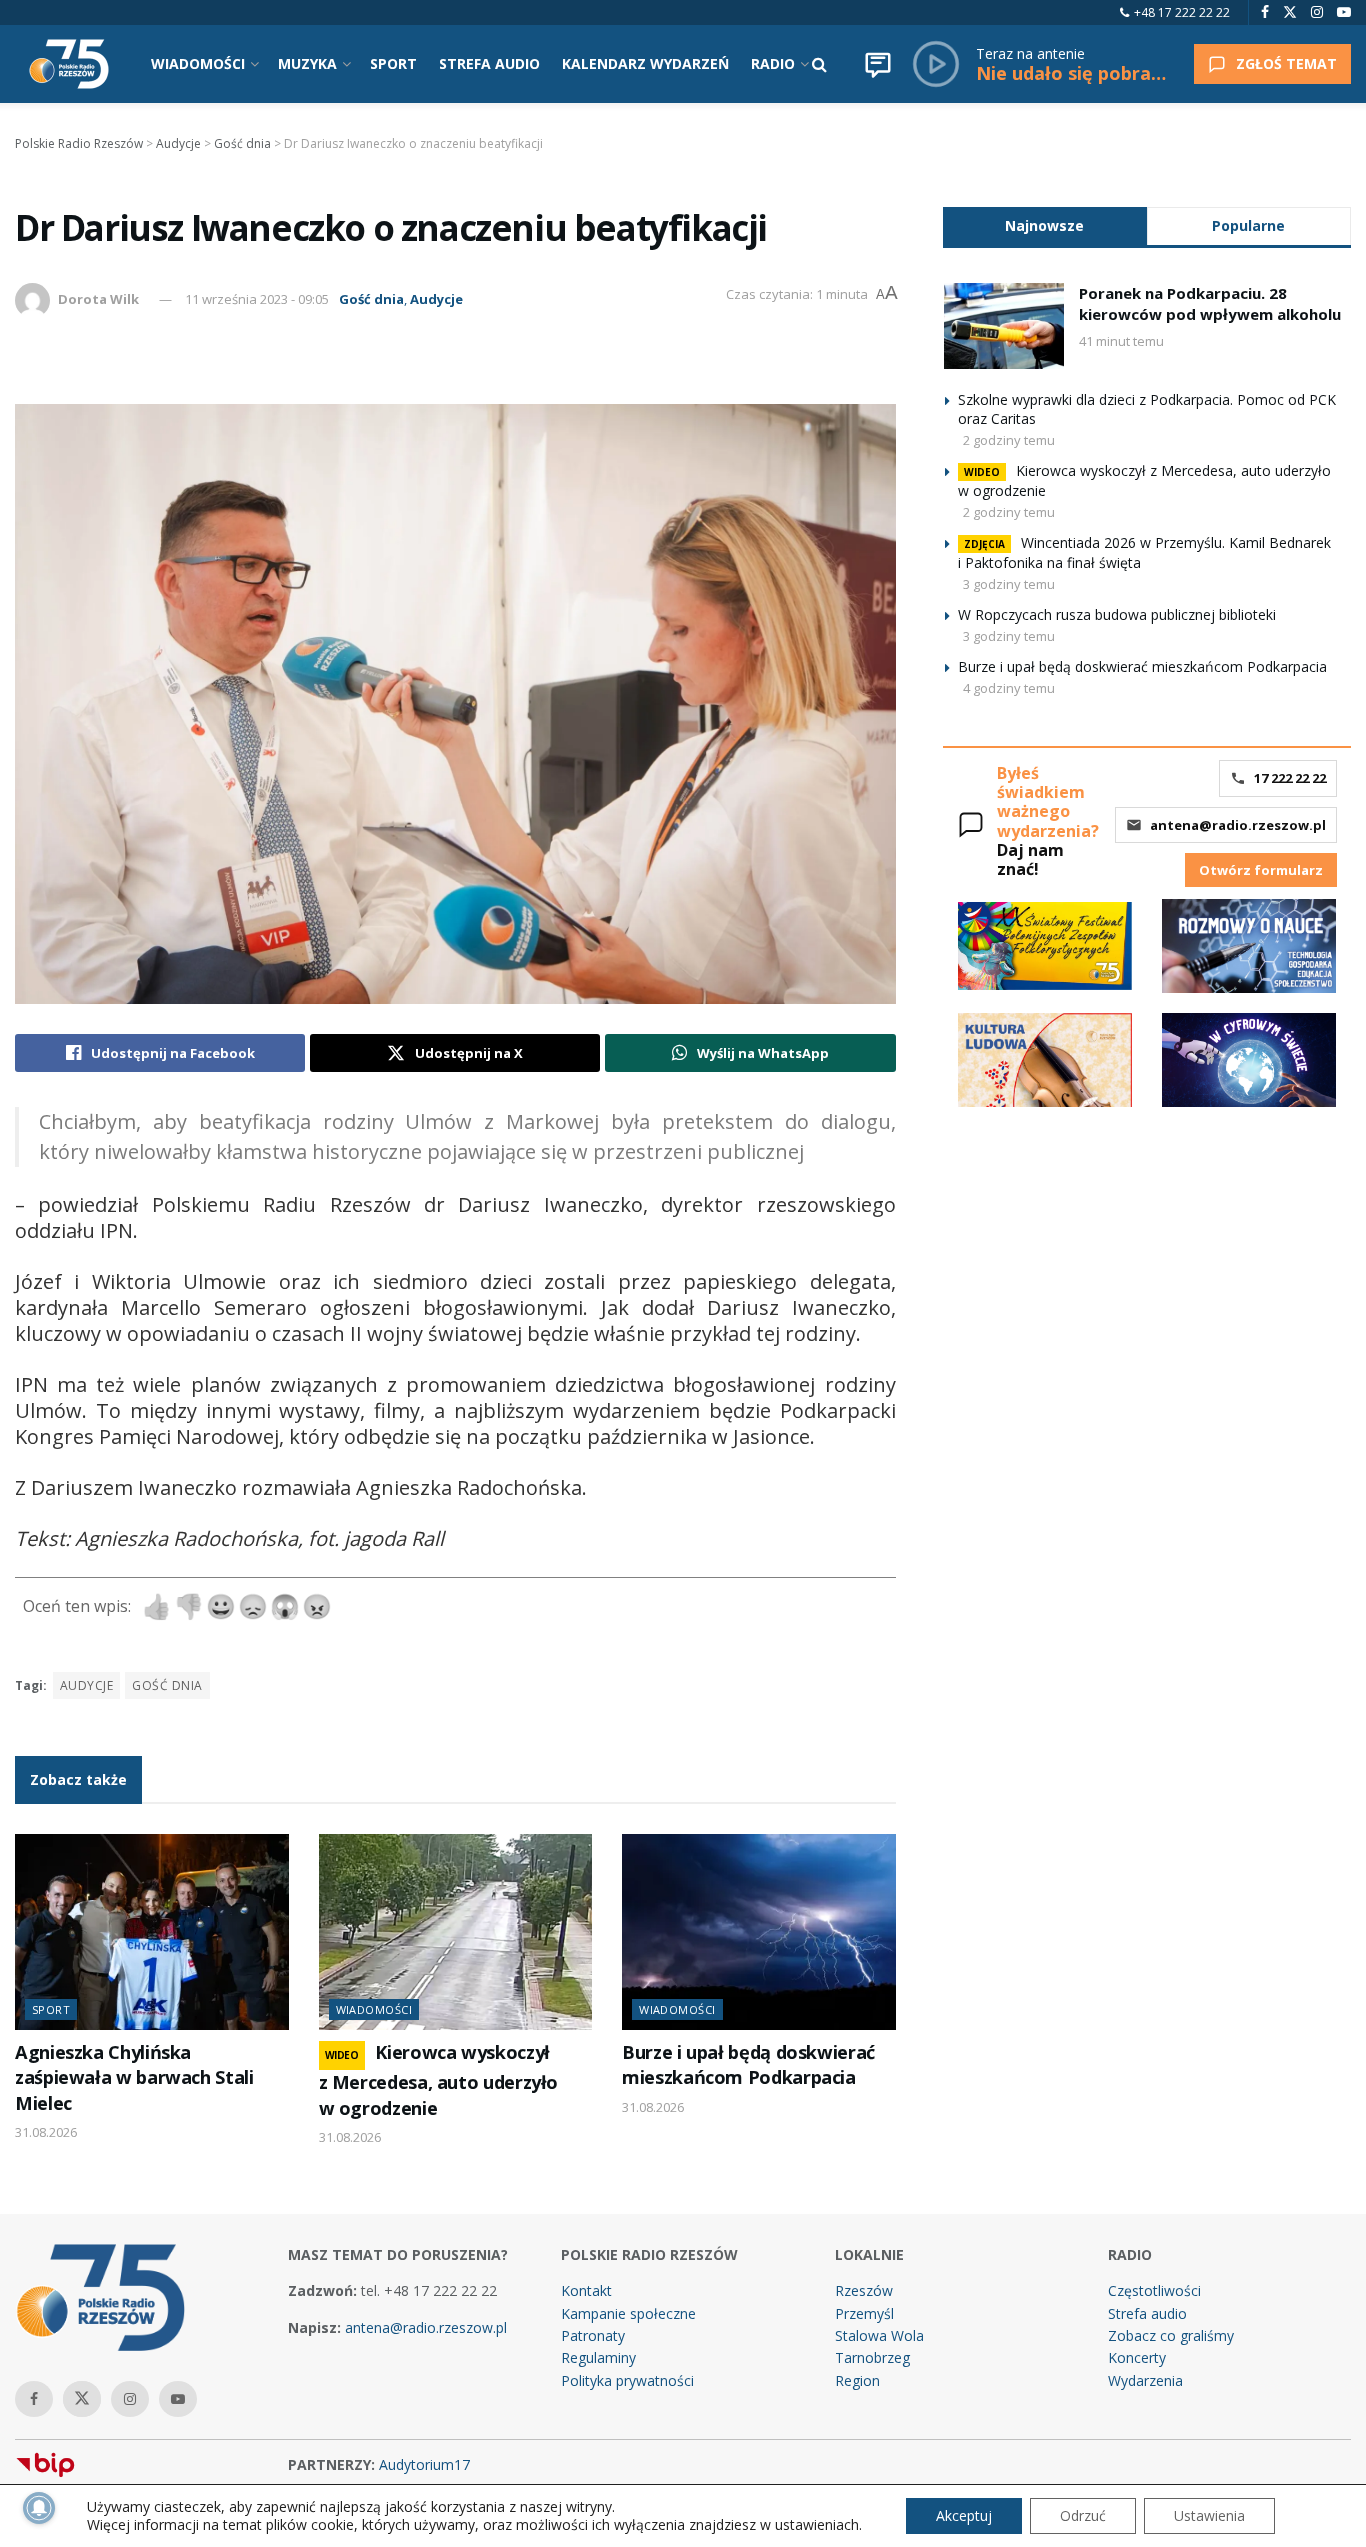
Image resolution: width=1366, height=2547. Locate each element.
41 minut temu (1121, 341)
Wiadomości (374, 2009)
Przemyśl (864, 2313)
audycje (86, 1685)
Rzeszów (864, 2290)
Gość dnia (371, 299)
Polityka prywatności (627, 2380)
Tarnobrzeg (872, 2357)
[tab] (1045, 225)
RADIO (773, 63)
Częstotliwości (1154, 2290)
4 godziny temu (1009, 688)
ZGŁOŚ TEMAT (1286, 63)
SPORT (393, 63)
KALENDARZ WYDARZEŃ (645, 63)
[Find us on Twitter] (1290, 12)
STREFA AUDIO (489, 63)
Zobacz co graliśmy (1171, 2335)
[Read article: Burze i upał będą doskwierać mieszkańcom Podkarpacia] (759, 1932)
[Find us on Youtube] (1344, 12)
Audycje (436, 299)
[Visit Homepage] (69, 64)
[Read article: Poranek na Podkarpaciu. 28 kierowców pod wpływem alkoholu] (1004, 326)
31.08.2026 (46, 2132)
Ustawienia (1209, 2515)
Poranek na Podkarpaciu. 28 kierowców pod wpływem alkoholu (1210, 303)
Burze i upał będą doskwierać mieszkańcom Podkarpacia (748, 2064)
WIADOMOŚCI (198, 63)
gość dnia (167, 1685)
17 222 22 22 (1290, 778)
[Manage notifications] (39, 2508)
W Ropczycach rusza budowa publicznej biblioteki (1117, 614)
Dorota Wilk (98, 299)
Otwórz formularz (1261, 870)
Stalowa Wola (879, 2335)
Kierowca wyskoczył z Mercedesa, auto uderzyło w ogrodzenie (439, 2080)
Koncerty (1137, 2357)
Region (857, 2380)
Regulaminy (598, 2357)
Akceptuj (964, 2515)
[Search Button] (819, 64)
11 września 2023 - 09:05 (257, 299)
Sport (51, 2009)
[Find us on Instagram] (1317, 12)
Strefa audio (1147, 2313)
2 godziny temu (1009, 440)
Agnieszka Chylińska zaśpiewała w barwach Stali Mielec (134, 2077)
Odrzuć (1083, 2515)
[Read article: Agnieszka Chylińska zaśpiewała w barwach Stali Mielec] (152, 1932)
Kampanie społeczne (628, 2313)
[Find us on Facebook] (1265, 12)
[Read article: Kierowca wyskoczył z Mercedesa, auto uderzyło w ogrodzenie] (456, 1932)
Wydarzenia (1145, 2380)
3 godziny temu (1009, 584)
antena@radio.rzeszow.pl (1238, 825)
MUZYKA (307, 63)
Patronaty (593, 2335)
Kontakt (586, 2290)
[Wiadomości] (878, 64)
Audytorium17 (424, 2464)
